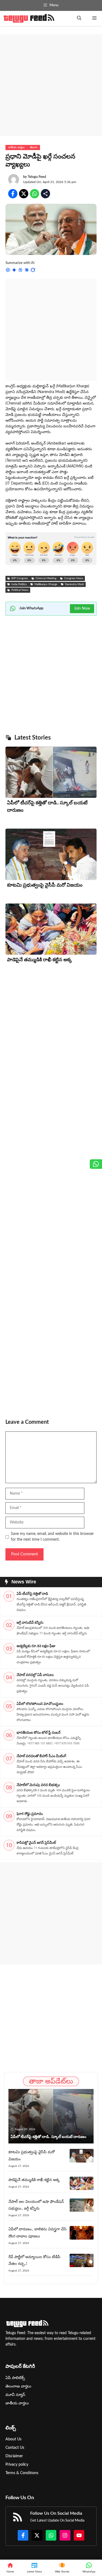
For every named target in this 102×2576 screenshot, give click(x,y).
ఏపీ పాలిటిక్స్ (15, 2378)
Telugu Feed (37, 177)
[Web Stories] (62, 2568)
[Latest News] (34, 2568)
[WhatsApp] (89, 2568)
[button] (79, 18)
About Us (13, 2439)
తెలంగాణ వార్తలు (18, 2386)
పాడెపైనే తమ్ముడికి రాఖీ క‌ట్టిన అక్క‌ (40, 960)
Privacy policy (17, 2465)
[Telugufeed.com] (29, 18)
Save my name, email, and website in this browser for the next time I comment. (52, 1537)
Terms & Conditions (22, 2473)
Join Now (82, 609)
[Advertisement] (51, 85)
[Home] (10, 2568)
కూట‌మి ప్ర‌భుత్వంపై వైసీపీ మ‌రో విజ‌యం (45, 885)
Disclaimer (14, 2456)
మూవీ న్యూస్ (15, 2395)
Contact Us (15, 2448)
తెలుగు (34, 147)
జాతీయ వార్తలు (16, 147)
